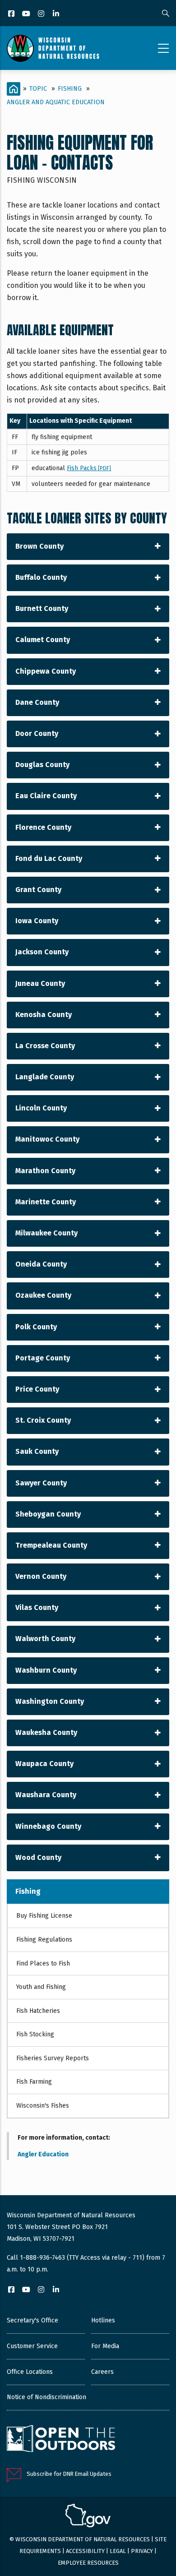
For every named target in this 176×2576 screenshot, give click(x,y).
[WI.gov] (88, 2517)
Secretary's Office (32, 2320)
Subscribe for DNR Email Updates (69, 2474)
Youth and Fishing (41, 1987)
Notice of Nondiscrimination (46, 2397)
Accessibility (85, 2551)
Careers (102, 2372)
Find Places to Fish (43, 1963)
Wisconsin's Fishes (43, 2106)
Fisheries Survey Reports (53, 2058)
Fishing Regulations (44, 1940)
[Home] (53, 48)
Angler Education (43, 2154)
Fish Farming (34, 2082)
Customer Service (32, 2346)
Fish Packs (89, 468)
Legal (118, 2551)
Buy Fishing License (44, 1916)
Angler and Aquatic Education (56, 102)
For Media (105, 2346)
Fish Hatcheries (38, 2011)
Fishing (70, 89)
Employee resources (88, 2563)
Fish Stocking (35, 2034)
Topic (38, 89)
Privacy (142, 2551)
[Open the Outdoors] (61, 2440)
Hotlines (103, 2320)
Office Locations (30, 2372)
